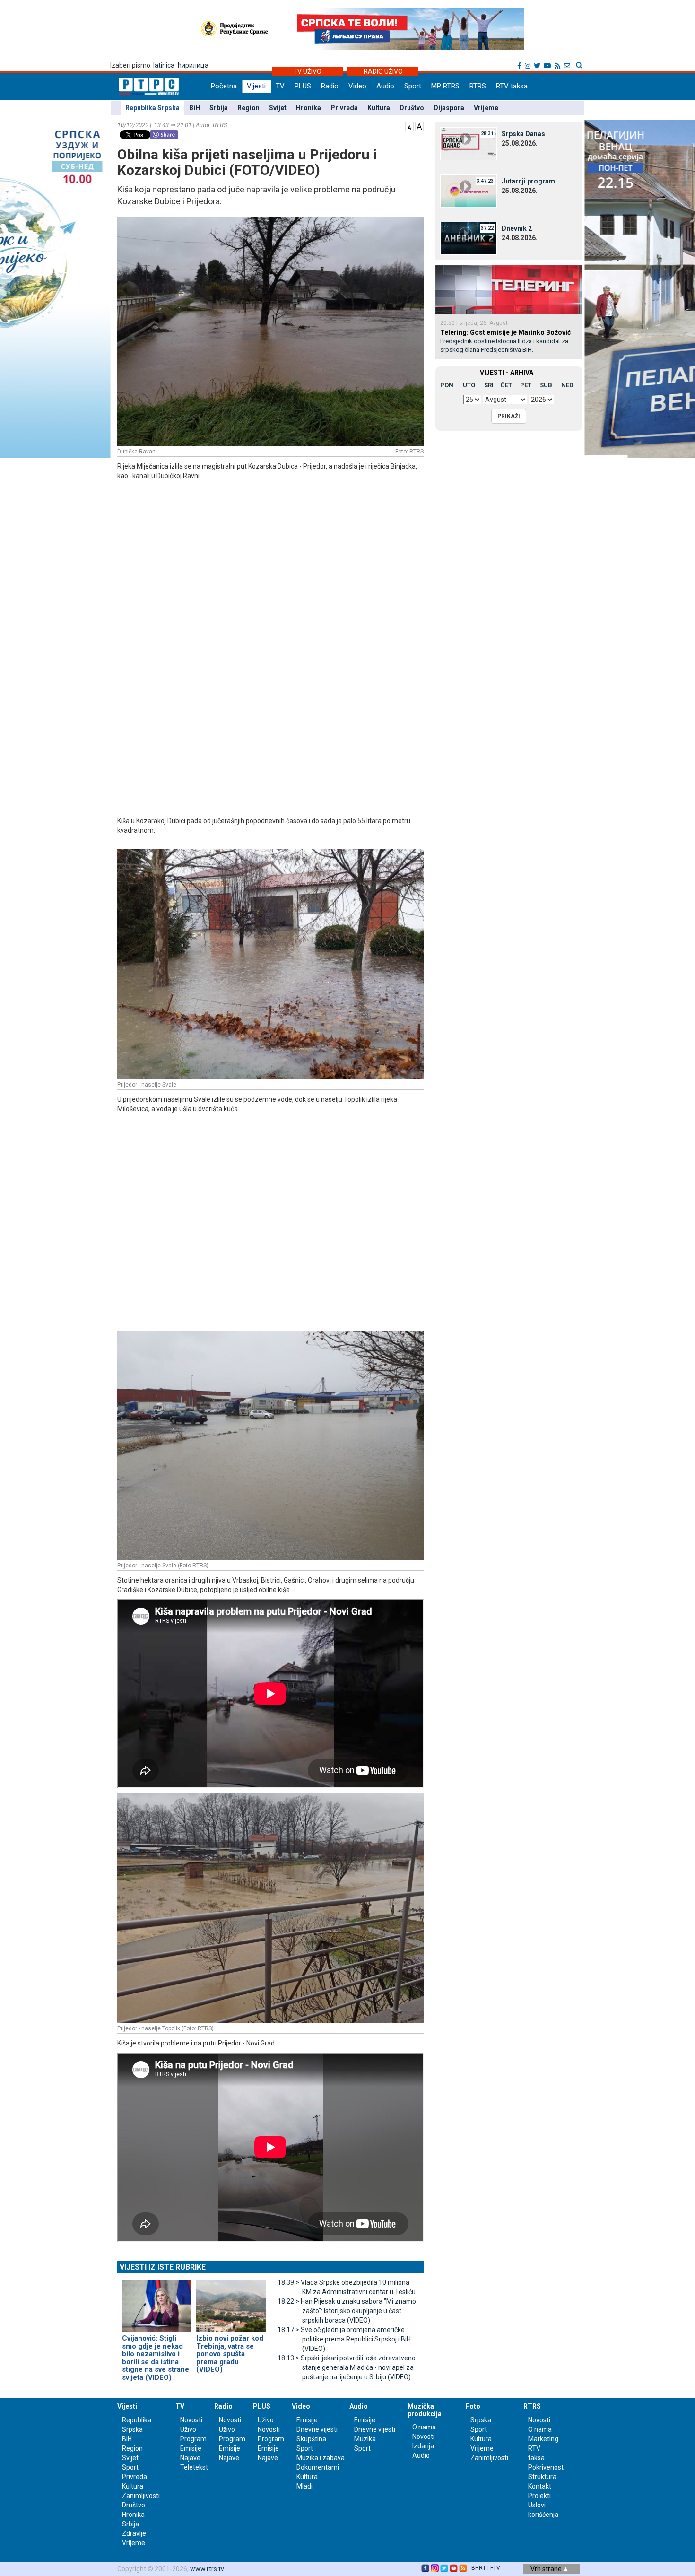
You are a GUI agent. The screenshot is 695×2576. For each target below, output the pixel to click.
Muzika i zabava (321, 2458)
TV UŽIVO (307, 71)
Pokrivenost (546, 2467)
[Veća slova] (419, 126)
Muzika (365, 2439)
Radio (330, 86)
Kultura (379, 108)
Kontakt (540, 2486)
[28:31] (469, 143)
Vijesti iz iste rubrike (163, 2267)
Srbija (219, 108)
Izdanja (423, 2446)
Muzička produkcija (425, 2410)
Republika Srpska (152, 108)
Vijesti (256, 86)
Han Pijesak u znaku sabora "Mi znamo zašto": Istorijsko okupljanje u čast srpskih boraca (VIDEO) (347, 2311)
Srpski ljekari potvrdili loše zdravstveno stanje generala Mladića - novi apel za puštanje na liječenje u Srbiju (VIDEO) (347, 2367)
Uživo (188, 2429)
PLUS (303, 86)
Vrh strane (547, 2569)
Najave (190, 2458)
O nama (424, 2427)
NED (567, 385)
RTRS (478, 86)
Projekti (539, 2496)
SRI (489, 385)
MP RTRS (445, 86)
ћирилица (193, 65)
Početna (224, 86)
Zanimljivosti (141, 2496)
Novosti (191, 2420)
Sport (413, 86)
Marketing (543, 2439)
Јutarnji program (528, 181)
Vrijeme (486, 108)
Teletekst (194, 2467)
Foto (473, 2406)
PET (526, 385)
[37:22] (469, 238)
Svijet (278, 108)
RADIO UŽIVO (383, 71)
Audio (385, 86)
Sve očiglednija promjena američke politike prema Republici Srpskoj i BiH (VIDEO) (344, 2339)
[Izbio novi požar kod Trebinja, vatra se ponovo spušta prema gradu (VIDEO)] (231, 2302)
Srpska (481, 2420)
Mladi (304, 2486)
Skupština (311, 2439)
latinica (164, 65)
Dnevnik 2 (517, 228)
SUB (546, 385)
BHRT (479, 2568)
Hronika (308, 108)
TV (280, 86)
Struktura (542, 2477)
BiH (195, 108)
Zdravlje (134, 2533)
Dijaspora (449, 108)
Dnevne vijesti (317, 2429)
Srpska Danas (523, 134)
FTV (495, 2568)
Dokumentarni (318, 2467)
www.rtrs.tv (207, 2569)
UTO (469, 385)
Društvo (412, 108)
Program (193, 2439)
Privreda (344, 108)
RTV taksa (512, 86)
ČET (506, 385)
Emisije (191, 2448)
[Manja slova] (409, 126)
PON (447, 385)
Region (248, 108)
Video (357, 86)
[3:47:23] (469, 191)
